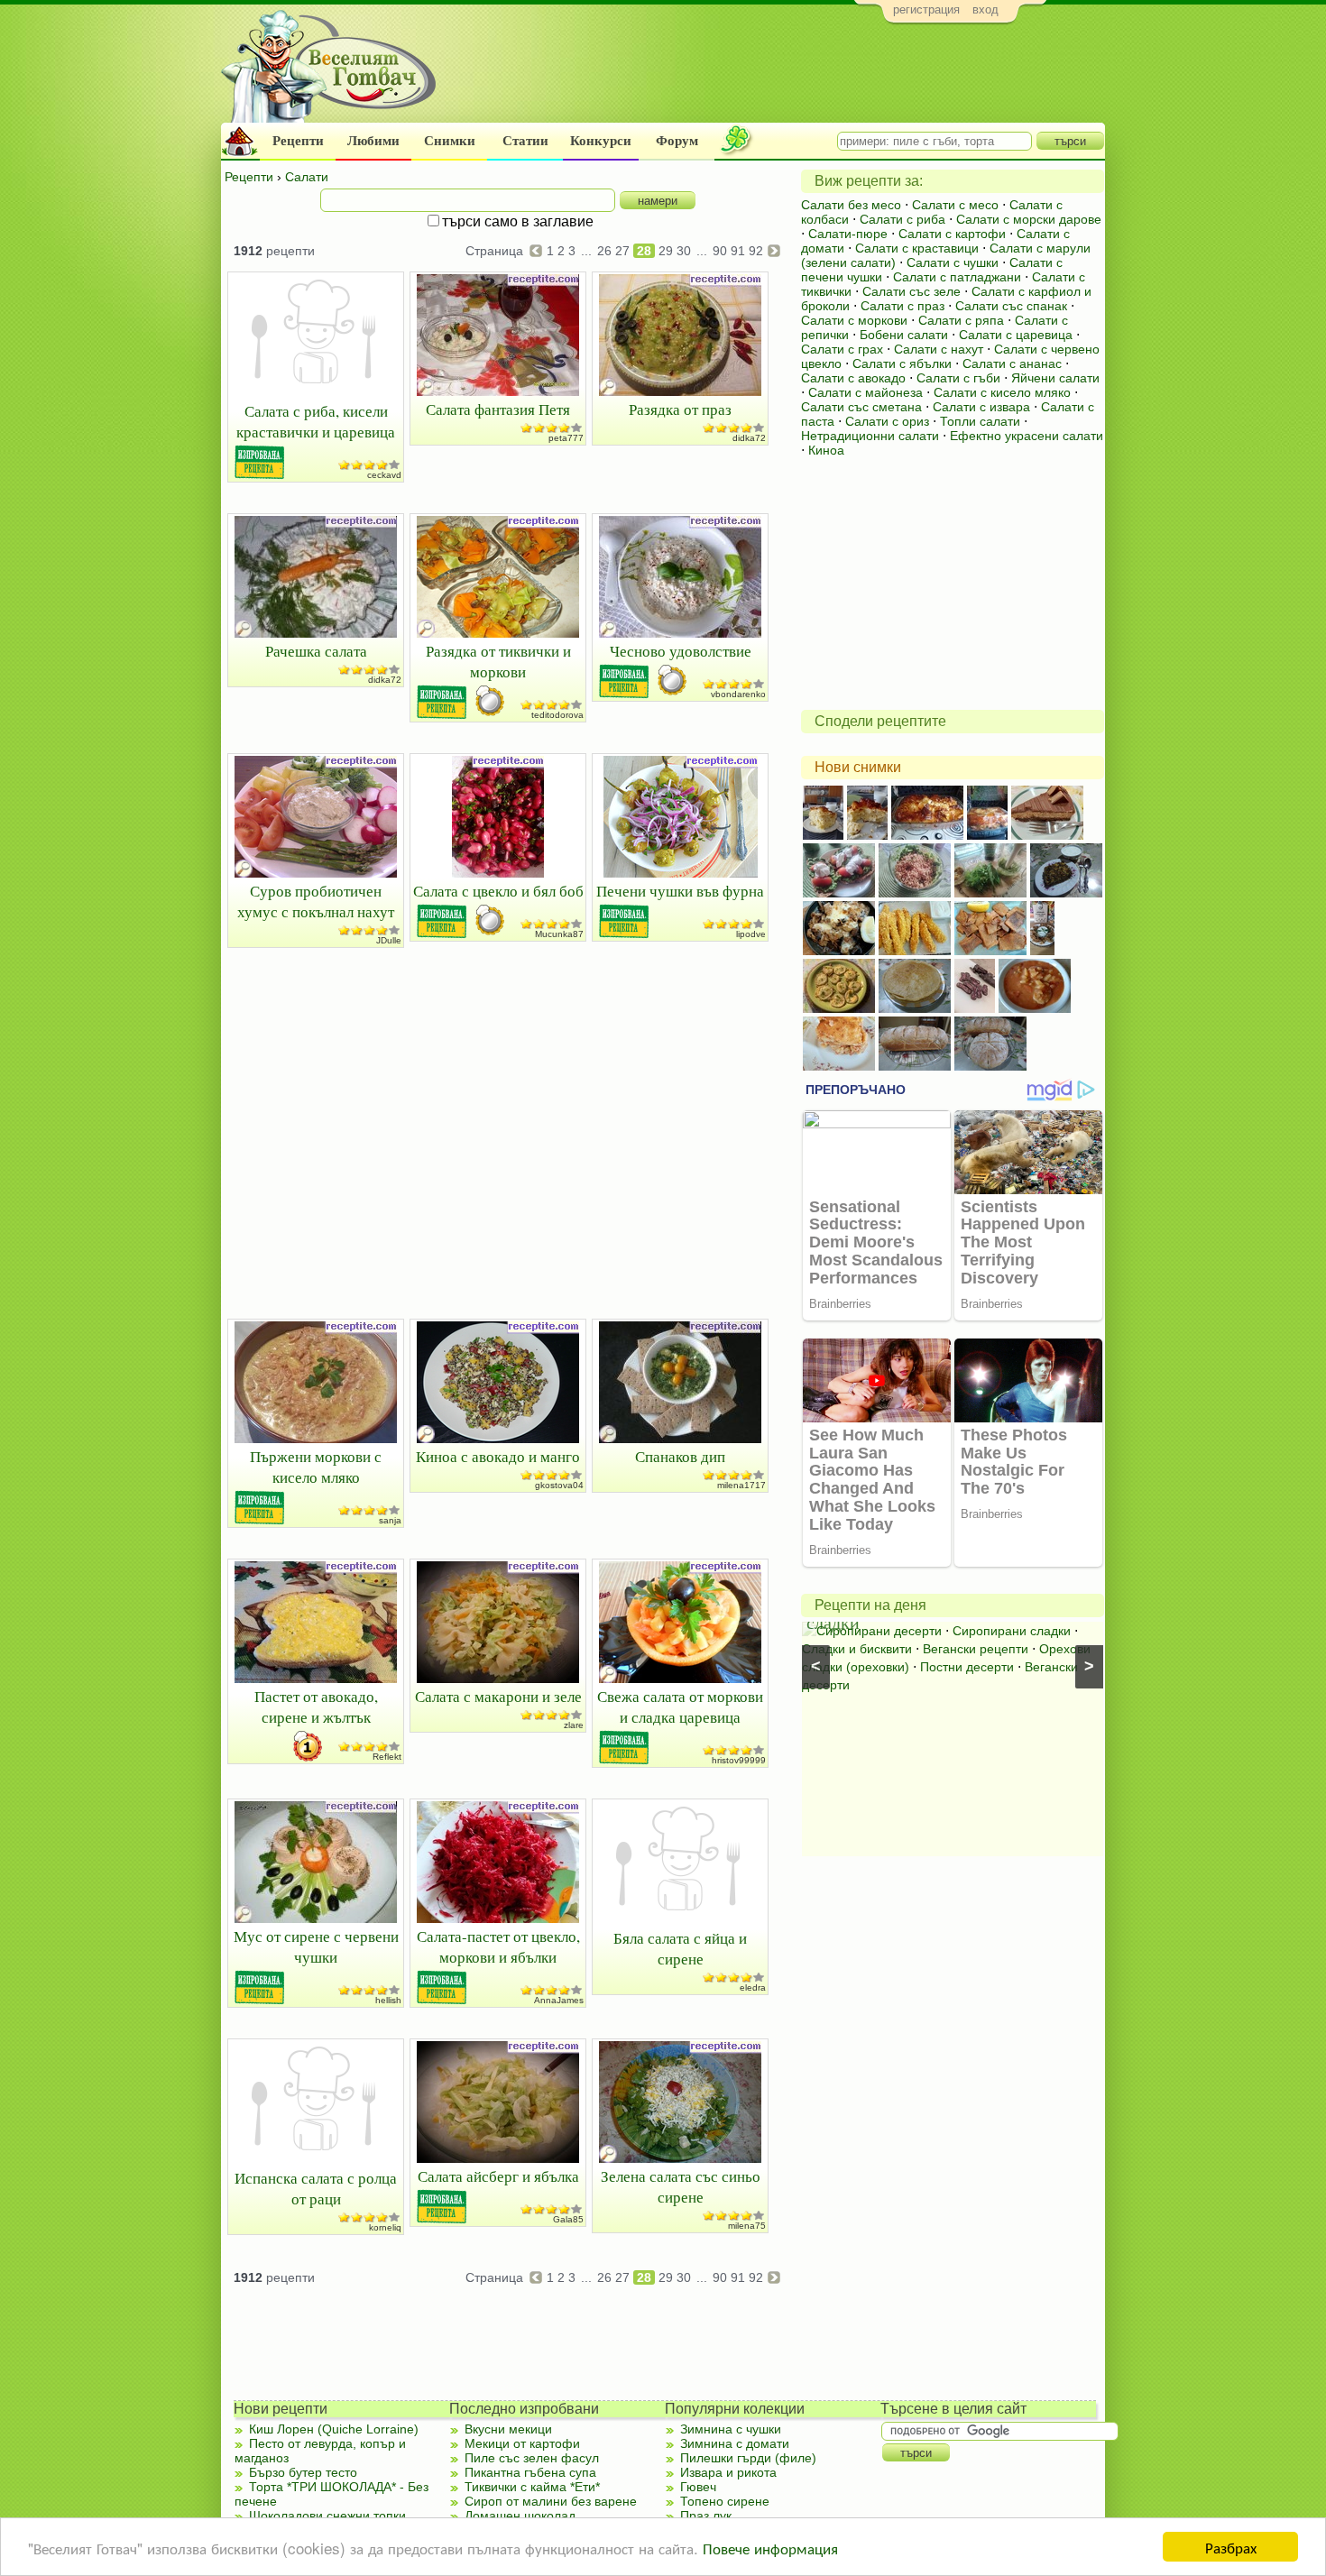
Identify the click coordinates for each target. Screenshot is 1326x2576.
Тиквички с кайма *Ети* (532, 2487)
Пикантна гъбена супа (530, 2472)
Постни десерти (967, 1667)
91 (738, 251)
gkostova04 (559, 1485)
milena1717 (741, 1485)
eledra (753, 1987)
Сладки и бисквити (857, 1649)
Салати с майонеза (866, 392)
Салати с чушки (953, 262)
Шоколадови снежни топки (327, 2516)
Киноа (826, 450)
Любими (373, 141)
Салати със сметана (861, 407)
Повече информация (770, 2548)
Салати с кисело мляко (1002, 392)
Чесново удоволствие (681, 651)
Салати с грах (842, 349)
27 (622, 251)
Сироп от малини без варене (551, 2501)
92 (756, 251)
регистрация (926, 9)
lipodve (751, 934)
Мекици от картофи (522, 2443)
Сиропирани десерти (879, 1631)
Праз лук (706, 2516)
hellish (388, 2000)
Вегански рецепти (976, 1649)
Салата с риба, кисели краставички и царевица (316, 421)
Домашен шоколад (520, 2516)
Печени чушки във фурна (680, 891)
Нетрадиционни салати (870, 436)
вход (985, 9)
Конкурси (601, 141)
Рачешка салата (316, 651)
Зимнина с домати (735, 2443)
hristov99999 (739, 1760)
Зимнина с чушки (731, 2429)
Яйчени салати (1055, 378)
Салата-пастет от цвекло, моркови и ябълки (498, 1946)
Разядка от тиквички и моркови (498, 661)
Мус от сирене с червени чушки (316, 1946)
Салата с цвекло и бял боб (498, 891)
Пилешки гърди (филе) (748, 2458)
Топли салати (980, 421)
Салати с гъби (958, 378)
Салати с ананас (1012, 363)
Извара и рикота (728, 2472)
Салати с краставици (917, 248)
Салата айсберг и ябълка (498, 2176)
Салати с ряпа (961, 320)
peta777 (566, 438)
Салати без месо (851, 205)
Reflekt (387, 1757)
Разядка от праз (680, 409)
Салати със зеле (912, 291)
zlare (574, 1725)
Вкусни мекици (508, 2429)
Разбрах (1231, 2547)
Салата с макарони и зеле (498, 1696)
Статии (525, 141)
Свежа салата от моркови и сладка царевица (680, 1707)
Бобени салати (904, 335)
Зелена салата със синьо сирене (681, 2186)
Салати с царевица (1016, 335)
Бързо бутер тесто (303, 2472)
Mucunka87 (559, 934)
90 (720, 251)
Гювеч (698, 2487)
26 (604, 251)
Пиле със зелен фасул (532, 2458)
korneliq (385, 2227)
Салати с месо (955, 205)
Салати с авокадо (853, 378)
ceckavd (384, 475)
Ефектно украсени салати (1027, 436)
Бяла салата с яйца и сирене (680, 1948)
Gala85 (568, 2219)
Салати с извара (981, 407)
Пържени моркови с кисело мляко (316, 1467)
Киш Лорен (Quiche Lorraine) (334, 2429)
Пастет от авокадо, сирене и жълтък (316, 1707)
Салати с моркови (854, 320)
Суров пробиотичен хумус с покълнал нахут (316, 901)
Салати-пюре (848, 234)
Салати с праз (902, 306)
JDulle (389, 940)
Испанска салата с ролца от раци (316, 2188)
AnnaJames (559, 2000)
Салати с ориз (887, 421)
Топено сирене (725, 2501)
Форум (677, 141)
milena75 (747, 2226)
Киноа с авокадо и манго (498, 1456)
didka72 (749, 438)
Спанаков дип (680, 1456)
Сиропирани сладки (1012, 1631)
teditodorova (557, 715)
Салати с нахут (939, 349)
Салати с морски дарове (1029, 219)
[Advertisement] (776, 78)
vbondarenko (738, 694)
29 (666, 251)
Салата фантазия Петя (498, 409)
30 (684, 251)
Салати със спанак (1011, 306)
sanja (390, 1520)
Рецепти (298, 141)
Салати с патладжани (957, 277)
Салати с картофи (952, 234)
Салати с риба (902, 219)
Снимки (450, 141)
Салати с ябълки (902, 363)
